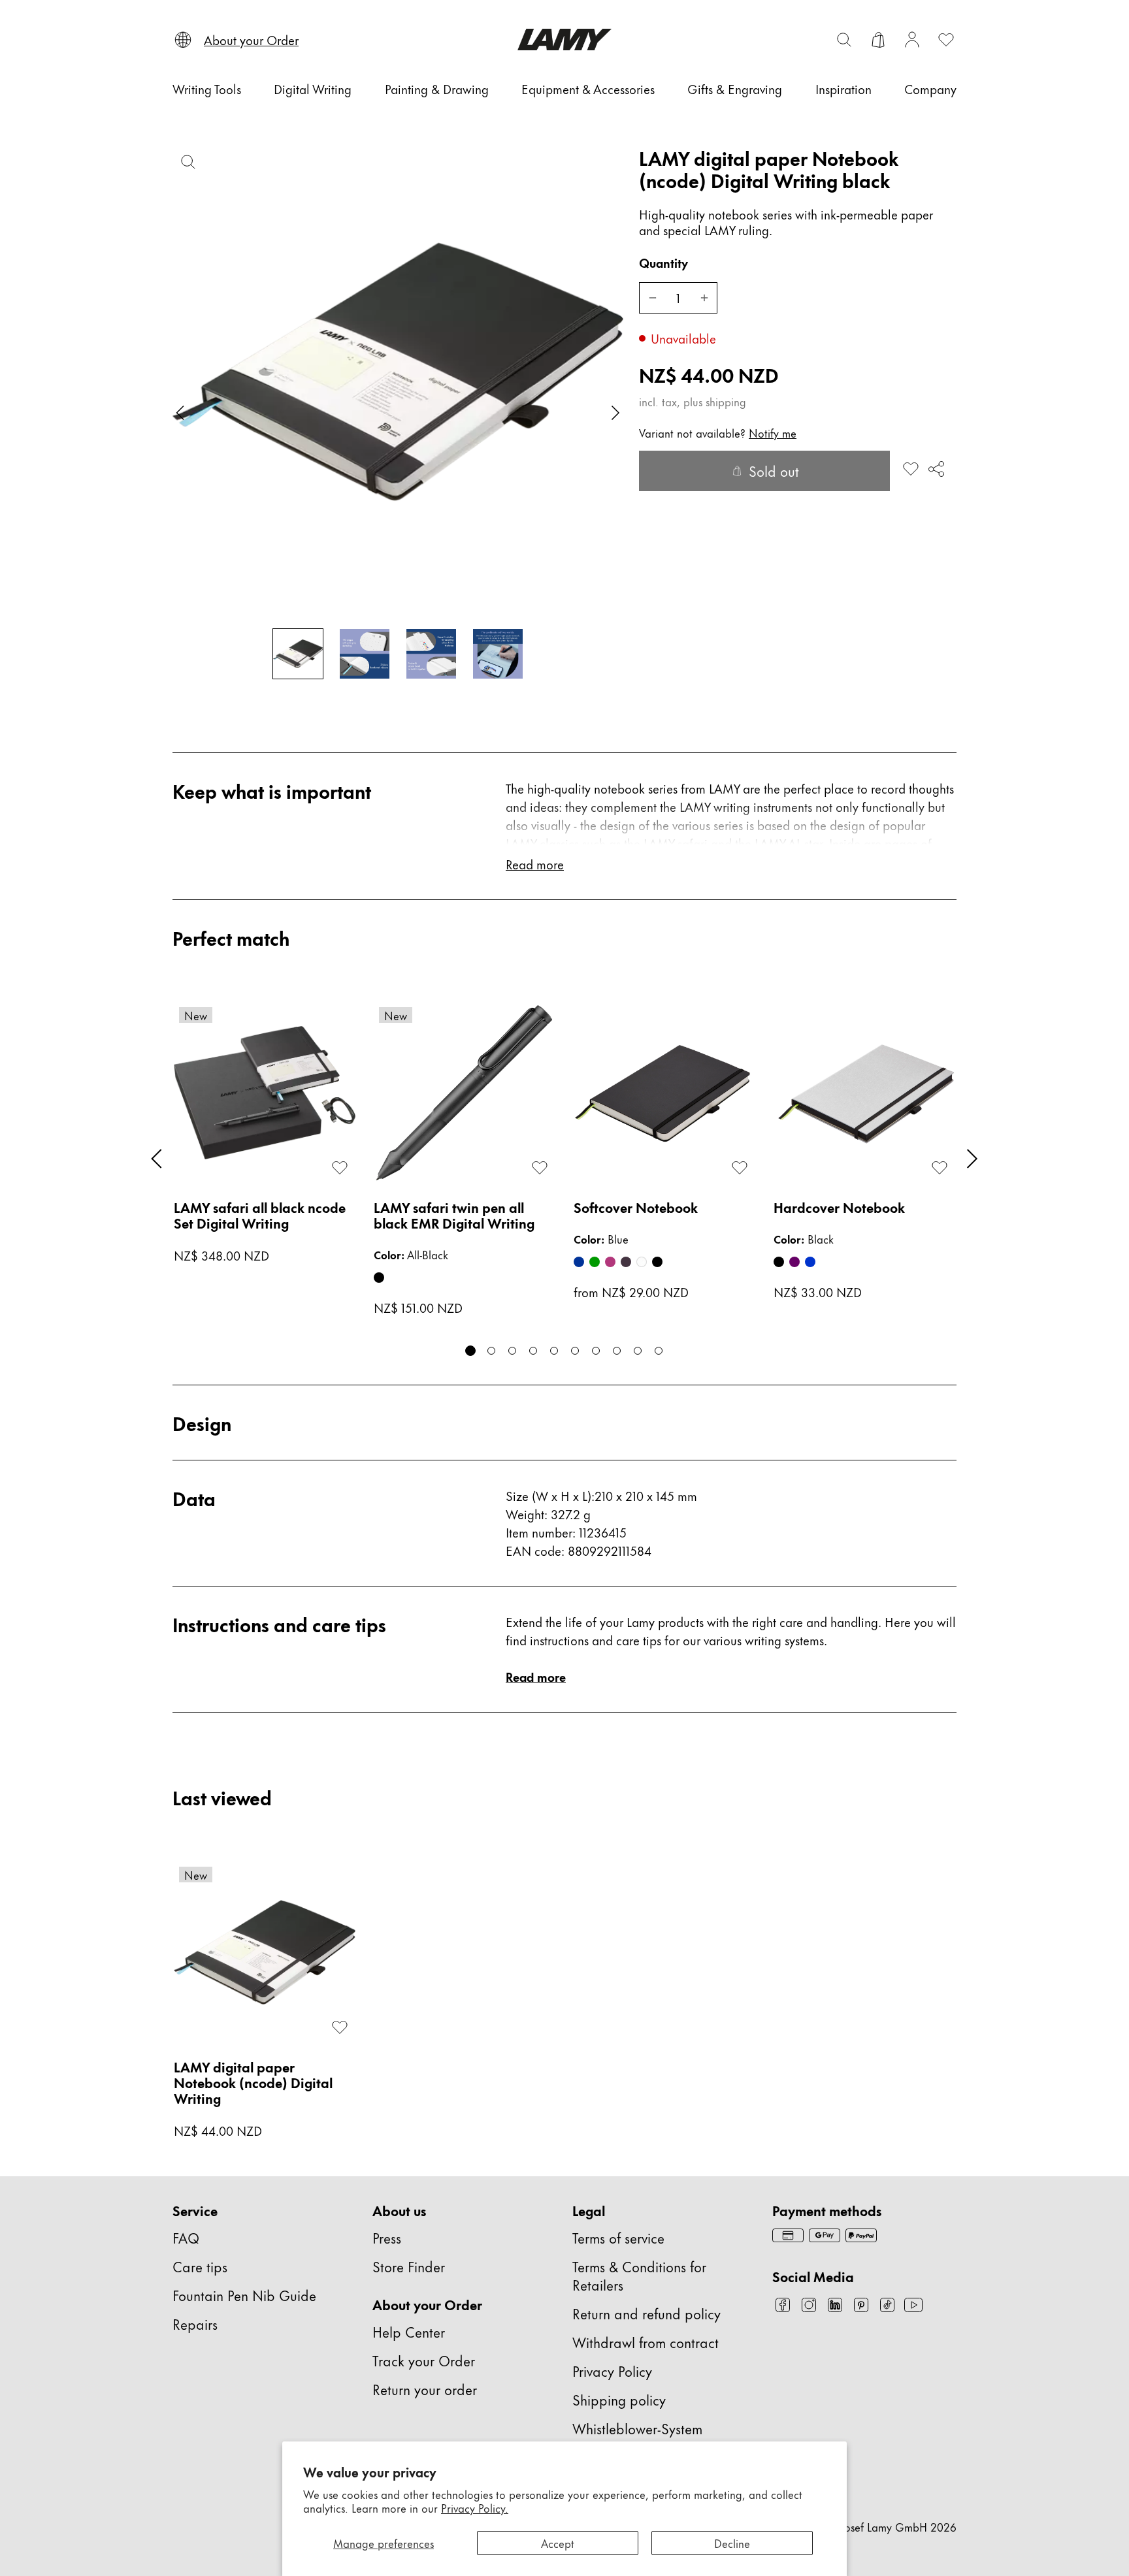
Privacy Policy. (475, 2507)
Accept (558, 2543)
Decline (732, 2543)
